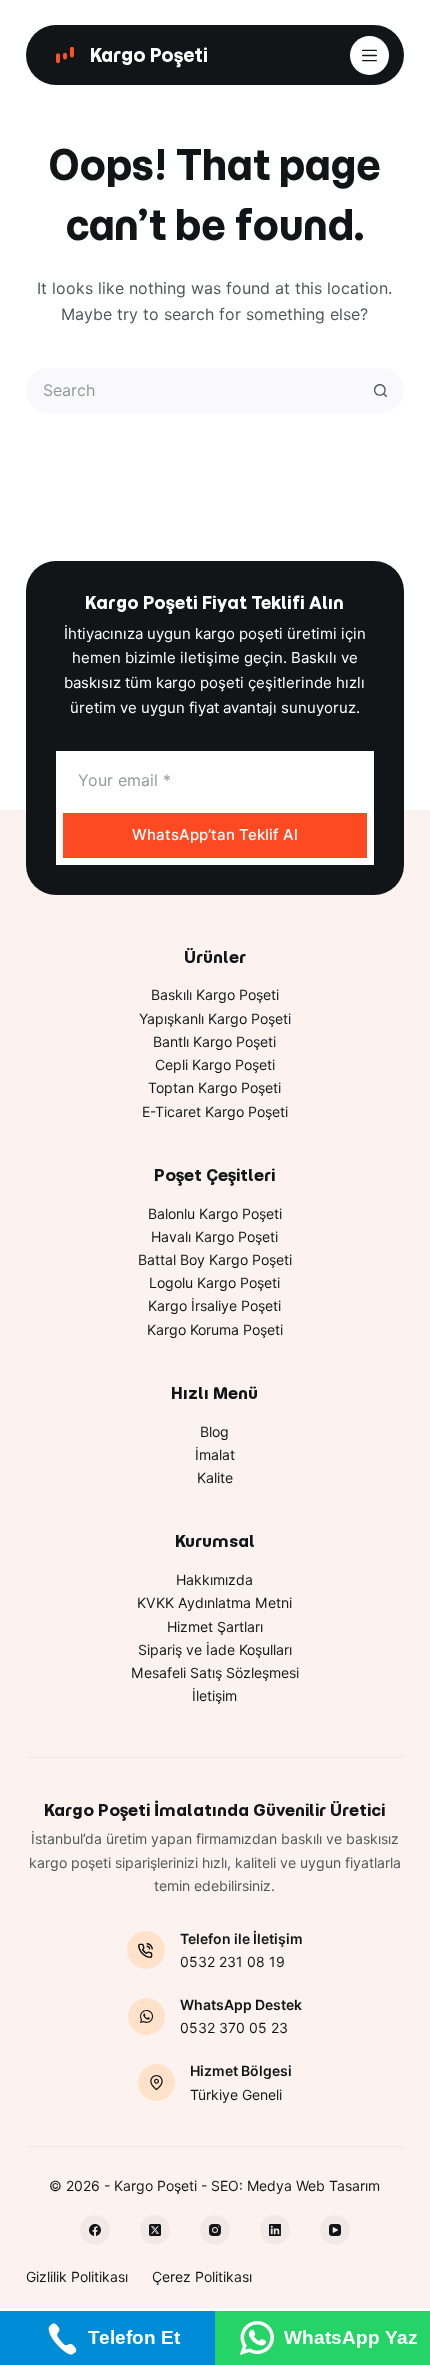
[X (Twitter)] (155, 2230)
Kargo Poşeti (149, 55)
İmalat (215, 1454)
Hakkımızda (214, 1579)
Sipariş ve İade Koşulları (215, 1649)
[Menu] (369, 55)
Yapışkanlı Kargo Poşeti (215, 1018)
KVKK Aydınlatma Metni (214, 1602)
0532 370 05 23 (234, 2027)
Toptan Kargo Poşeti (214, 1087)
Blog (214, 1431)
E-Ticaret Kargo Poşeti (215, 1111)
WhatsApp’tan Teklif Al (215, 834)
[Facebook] (95, 2230)
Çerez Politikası (202, 2276)
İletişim (214, 1695)
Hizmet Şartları (215, 1626)
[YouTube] (335, 2230)
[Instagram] (215, 2230)
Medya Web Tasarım (313, 2185)
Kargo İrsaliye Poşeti (214, 1305)
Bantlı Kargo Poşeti (214, 1041)
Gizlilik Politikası (77, 2276)
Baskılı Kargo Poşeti (215, 994)
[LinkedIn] (275, 2230)
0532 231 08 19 (232, 1961)
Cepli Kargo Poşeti (215, 1064)
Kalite (215, 1477)
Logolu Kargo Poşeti (214, 1282)
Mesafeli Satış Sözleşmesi (215, 1672)
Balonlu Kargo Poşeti (215, 1213)
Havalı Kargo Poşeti (214, 1236)
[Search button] (381, 390)
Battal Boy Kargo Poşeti (215, 1259)
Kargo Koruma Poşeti (215, 1329)
